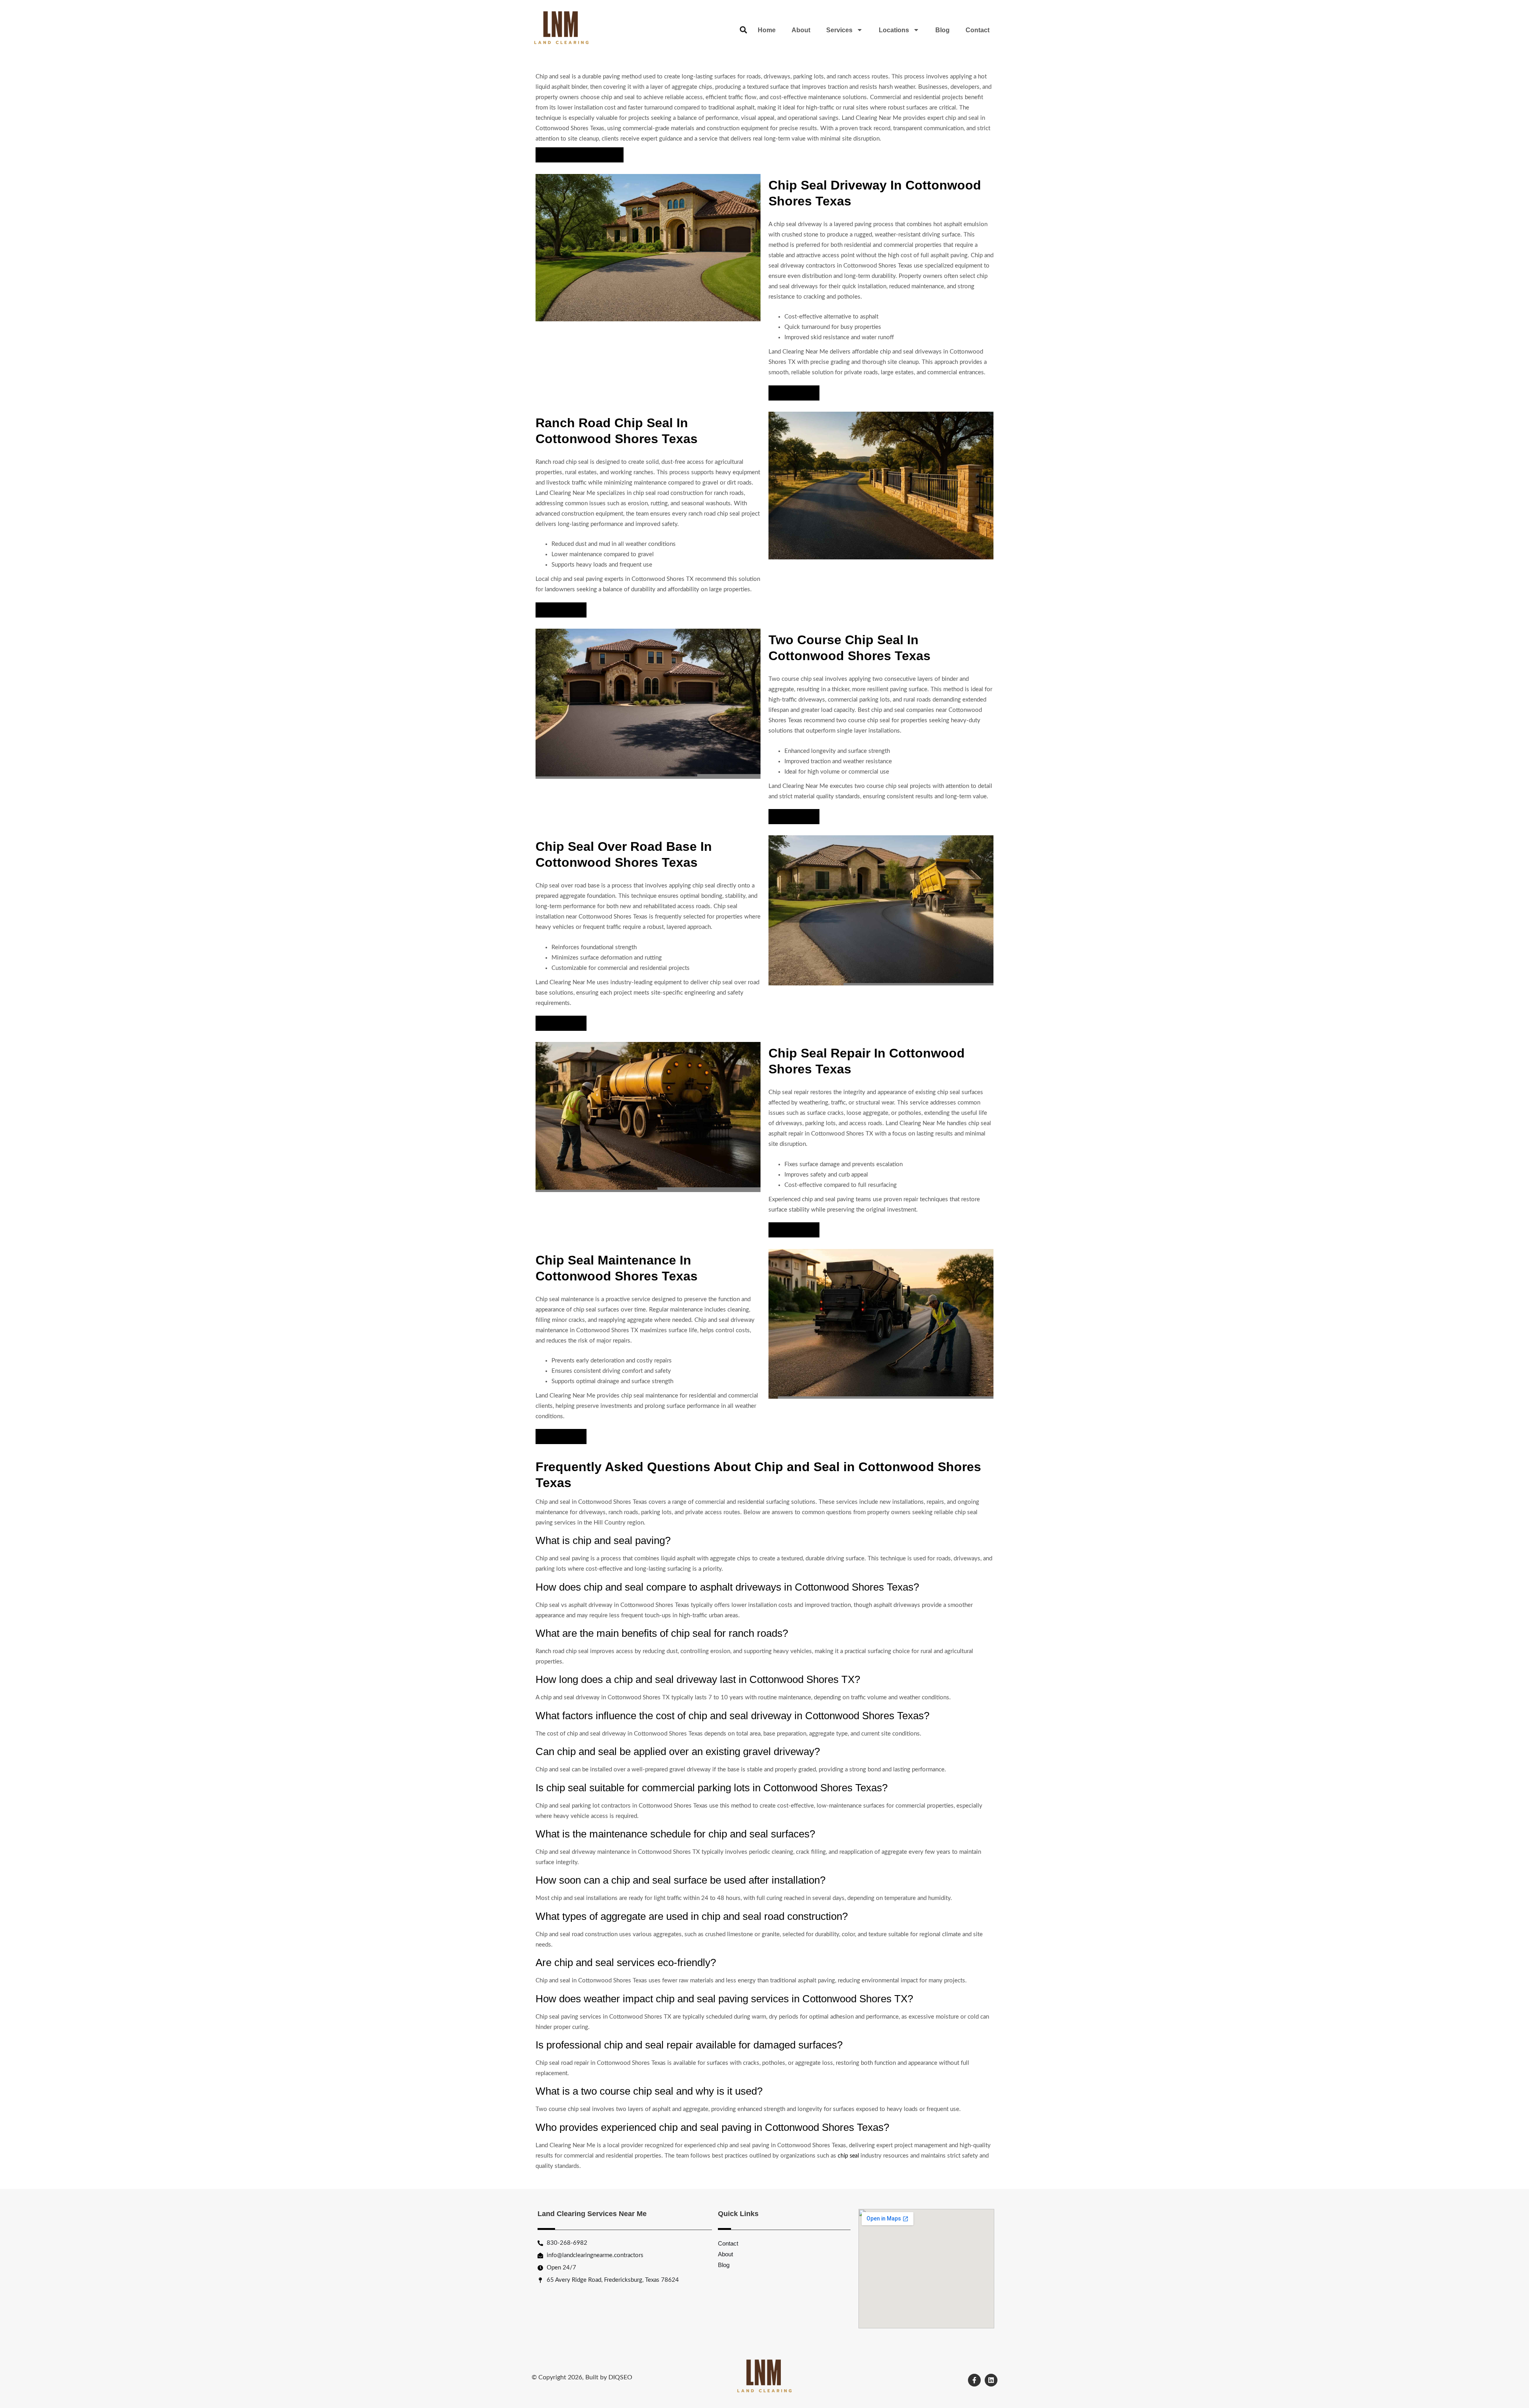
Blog (942, 30)
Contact (978, 30)
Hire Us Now (794, 393)
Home (767, 30)
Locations (894, 30)
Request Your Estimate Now (580, 155)
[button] (743, 30)
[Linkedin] (991, 2380)
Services (839, 30)
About (801, 30)
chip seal (848, 2156)
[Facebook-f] (974, 2380)
